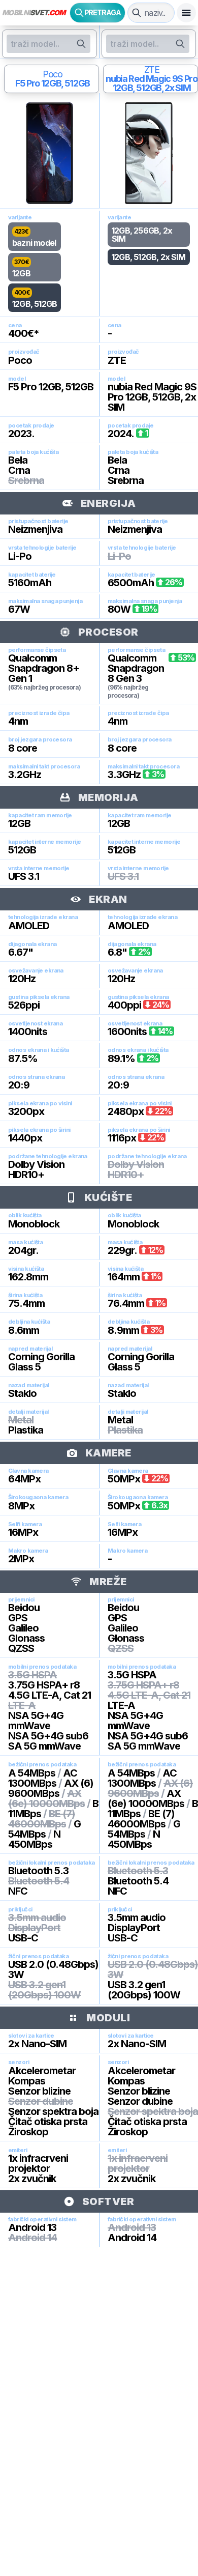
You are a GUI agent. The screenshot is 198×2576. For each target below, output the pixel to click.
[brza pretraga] (137, 13)
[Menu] (186, 13)
